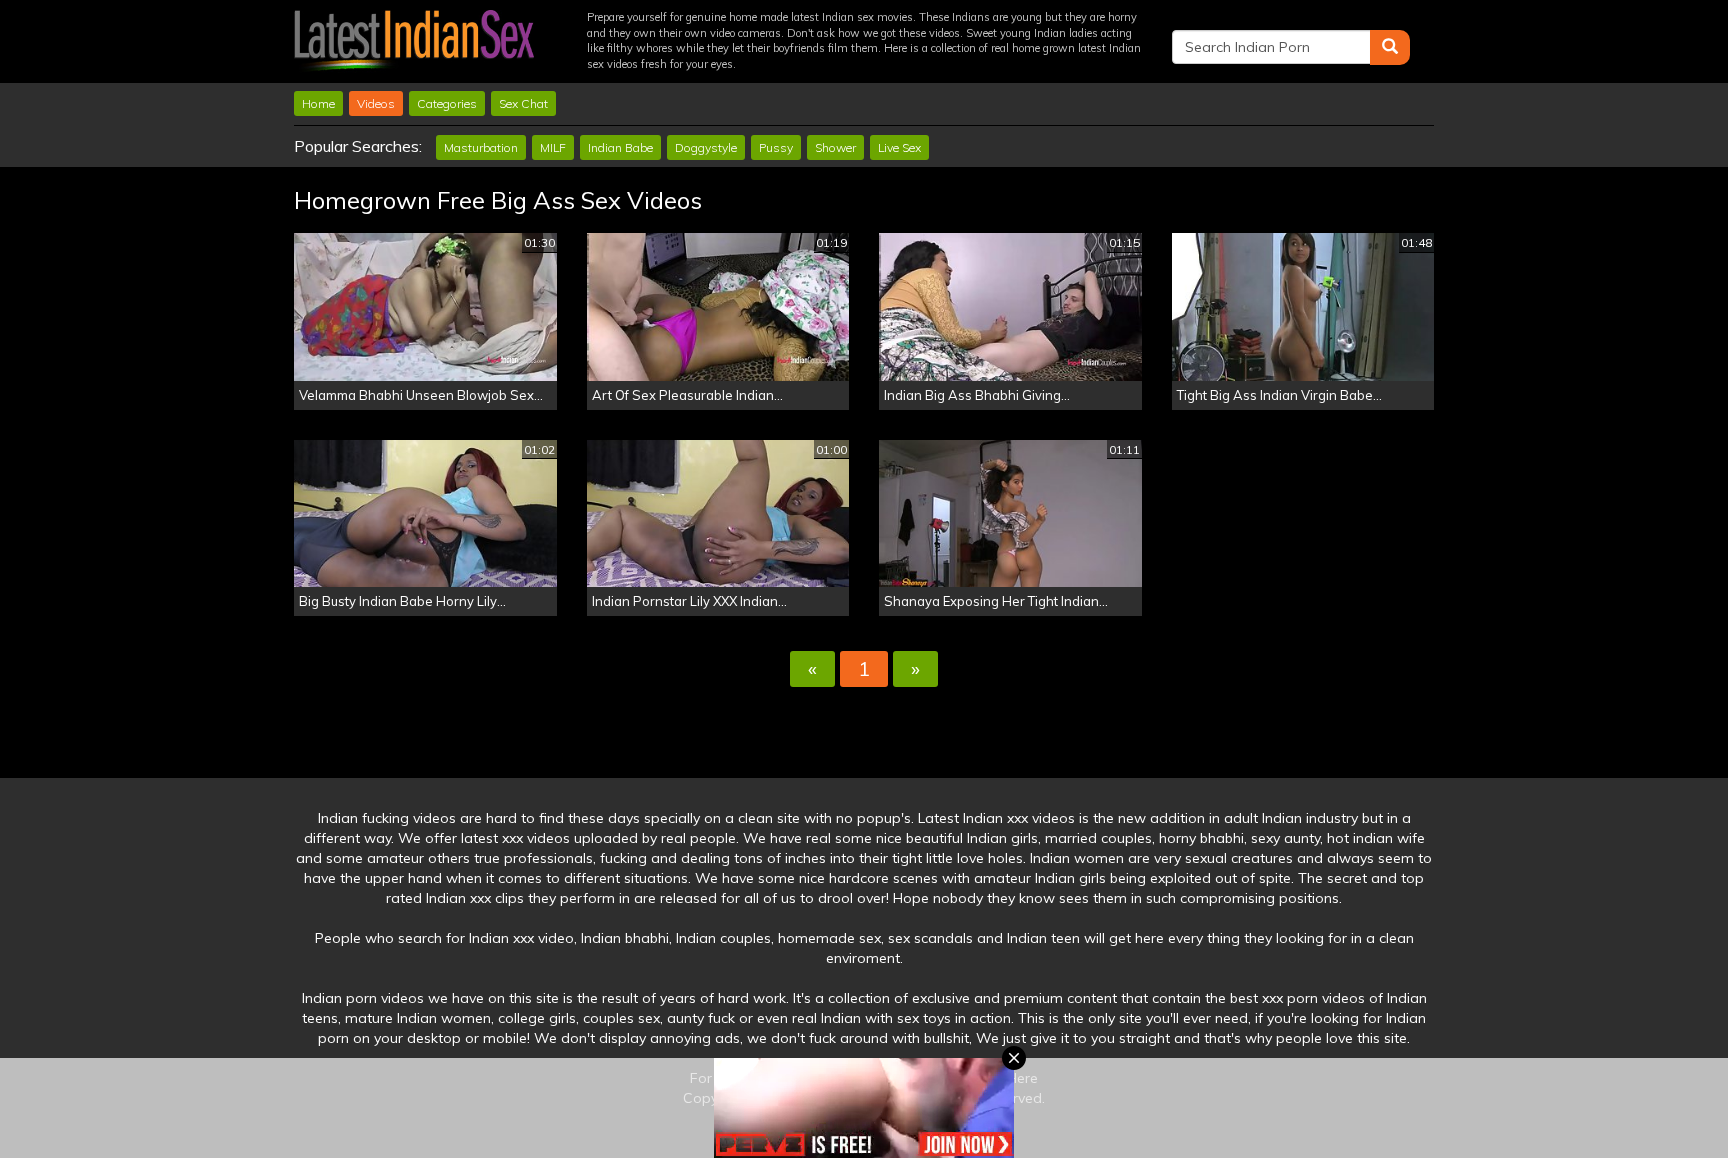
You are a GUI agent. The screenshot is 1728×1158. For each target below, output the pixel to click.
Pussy (776, 147)
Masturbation (481, 147)
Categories (447, 103)
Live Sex (899, 147)
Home (318, 103)
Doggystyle (706, 147)
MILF (553, 147)
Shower (835, 147)
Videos (376, 103)
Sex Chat (523, 103)
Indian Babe (620, 147)
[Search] (1390, 47)
